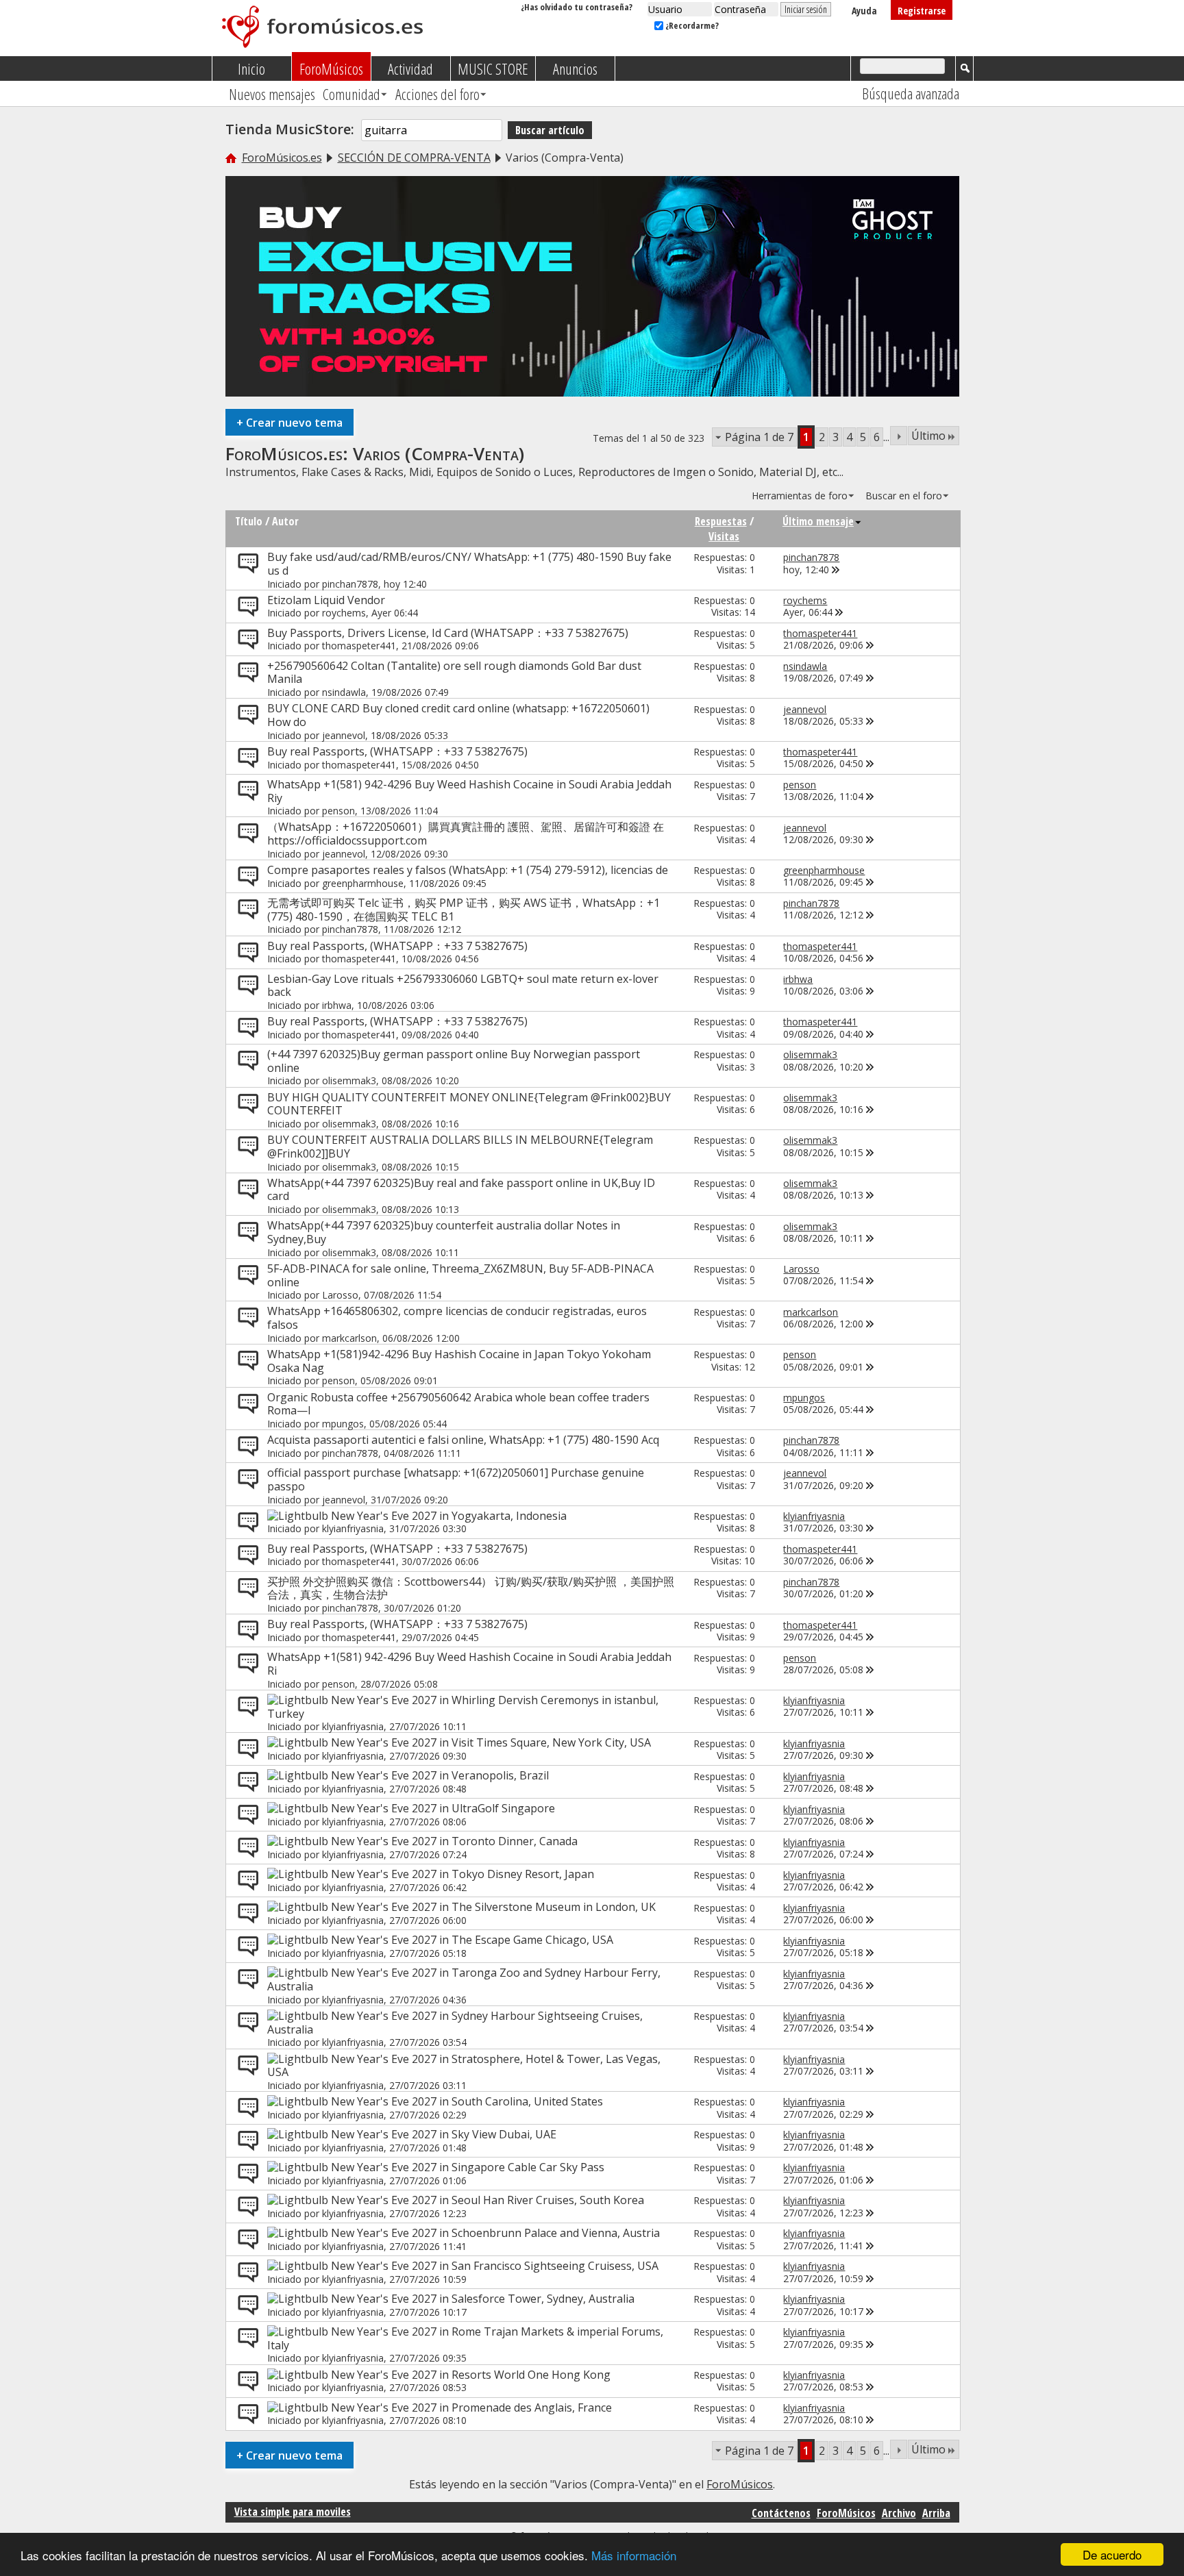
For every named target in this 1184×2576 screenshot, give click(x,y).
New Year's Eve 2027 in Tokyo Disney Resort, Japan (463, 1874)
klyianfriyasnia (353, 1528)
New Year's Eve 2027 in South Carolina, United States (467, 2101)
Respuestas (721, 521)
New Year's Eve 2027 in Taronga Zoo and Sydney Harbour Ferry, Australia (464, 1979)
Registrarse (922, 11)
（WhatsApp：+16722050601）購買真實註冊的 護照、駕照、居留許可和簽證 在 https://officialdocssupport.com (466, 834)
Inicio (251, 68)
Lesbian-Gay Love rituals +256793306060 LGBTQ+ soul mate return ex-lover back (463, 986)
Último (928, 436)
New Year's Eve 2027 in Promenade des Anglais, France (471, 2408)
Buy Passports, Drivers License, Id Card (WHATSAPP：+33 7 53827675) (448, 633)
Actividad (410, 68)
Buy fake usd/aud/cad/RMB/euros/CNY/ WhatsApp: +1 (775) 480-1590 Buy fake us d (469, 564)
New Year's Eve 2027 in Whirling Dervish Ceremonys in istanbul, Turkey (463, 1707)
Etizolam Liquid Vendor (326, 600)
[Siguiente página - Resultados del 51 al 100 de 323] (899, 436)
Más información (634, 2555)
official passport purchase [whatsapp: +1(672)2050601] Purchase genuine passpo (456, 1479)
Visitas (724, 536)
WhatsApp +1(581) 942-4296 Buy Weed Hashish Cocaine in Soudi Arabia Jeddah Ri (469, 1664)
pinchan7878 (350, 584)
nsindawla (344, 692)
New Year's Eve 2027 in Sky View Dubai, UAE (444, 2134)
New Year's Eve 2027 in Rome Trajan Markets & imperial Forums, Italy (465, 2338)
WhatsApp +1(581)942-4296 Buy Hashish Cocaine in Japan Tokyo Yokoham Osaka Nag (459, 1361)
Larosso (340, 1295)
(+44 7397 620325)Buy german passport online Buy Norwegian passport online (454, 1061)
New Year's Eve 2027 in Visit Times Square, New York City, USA (491, 1742)
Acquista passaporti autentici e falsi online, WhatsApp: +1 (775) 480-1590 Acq (463, 1440)
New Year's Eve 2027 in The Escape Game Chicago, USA (472, 1940)
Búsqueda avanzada (911, 93)
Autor (285, 521)
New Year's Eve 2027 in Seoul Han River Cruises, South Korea (488, 2200)
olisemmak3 (349, 1080)
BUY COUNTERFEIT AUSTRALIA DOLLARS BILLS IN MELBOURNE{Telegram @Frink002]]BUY (460, 1147)
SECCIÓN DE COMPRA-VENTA (414, 158)
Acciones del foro (437, 94)
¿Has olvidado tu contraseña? (577, 7)
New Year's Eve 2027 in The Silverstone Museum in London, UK (493, 1907)
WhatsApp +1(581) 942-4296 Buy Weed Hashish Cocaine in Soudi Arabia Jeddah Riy (469, 791)
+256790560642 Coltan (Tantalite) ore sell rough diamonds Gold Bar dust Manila (454, 673)
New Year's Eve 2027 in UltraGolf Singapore (443, 1808)
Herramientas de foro (800, 496)
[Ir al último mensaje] (836, 570)
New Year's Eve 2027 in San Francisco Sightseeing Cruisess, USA (495, 2266)
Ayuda (864, 11)
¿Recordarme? (691, 25)
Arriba (936, 2513)
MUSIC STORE (493, 68)
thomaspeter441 (359, 646)
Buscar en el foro (904, 496)
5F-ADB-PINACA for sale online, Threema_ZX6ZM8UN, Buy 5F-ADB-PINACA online (460, 1275)
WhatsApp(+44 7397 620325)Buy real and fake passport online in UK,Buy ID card (461, 1190)
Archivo (899, 2513)
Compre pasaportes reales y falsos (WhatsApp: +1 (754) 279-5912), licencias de (468, 870)
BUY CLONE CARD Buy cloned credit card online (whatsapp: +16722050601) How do (458, 715)
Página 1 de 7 (759, 437)
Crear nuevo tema (289, 422)
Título (249, 521)
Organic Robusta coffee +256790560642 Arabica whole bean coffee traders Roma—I (458, 1404)
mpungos (343, 1424)
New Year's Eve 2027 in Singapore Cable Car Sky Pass (468, 2167)
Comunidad (351, 94)
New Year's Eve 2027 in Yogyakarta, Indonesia (449, 1516)
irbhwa (337, 1005)
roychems (344, 613)
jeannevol (344, 735)
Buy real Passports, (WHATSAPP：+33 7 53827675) (397, 751)
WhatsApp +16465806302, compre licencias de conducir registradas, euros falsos (457, 1318)
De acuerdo (1112, 2554)
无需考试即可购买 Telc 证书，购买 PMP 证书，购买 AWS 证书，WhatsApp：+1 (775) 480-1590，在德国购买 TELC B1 (464, 910)
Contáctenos (781, 2513)
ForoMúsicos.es (282, 158)
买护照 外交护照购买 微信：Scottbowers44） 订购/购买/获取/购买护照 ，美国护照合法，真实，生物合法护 (471, 1588)
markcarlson (349, 1338)
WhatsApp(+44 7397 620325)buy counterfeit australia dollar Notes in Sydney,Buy (444, 1232)
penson (338, 811)
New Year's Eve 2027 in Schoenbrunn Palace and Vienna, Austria (495, 2233)
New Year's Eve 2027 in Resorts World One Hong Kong (471, 2375)
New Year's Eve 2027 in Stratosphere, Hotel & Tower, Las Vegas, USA (464, 2066)
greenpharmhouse (363, 883)
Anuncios (575, 68)
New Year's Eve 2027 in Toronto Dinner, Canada (454, 1841)
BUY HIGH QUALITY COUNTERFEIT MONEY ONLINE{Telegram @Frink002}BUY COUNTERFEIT (469, 1104)
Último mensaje (818, 521)
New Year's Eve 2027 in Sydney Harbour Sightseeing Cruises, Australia (455, 2023)
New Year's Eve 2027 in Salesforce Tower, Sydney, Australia (483, 2299)
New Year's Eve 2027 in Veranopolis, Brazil (440, 1775)
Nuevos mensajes (272, 94)
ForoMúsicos (331, 68)
